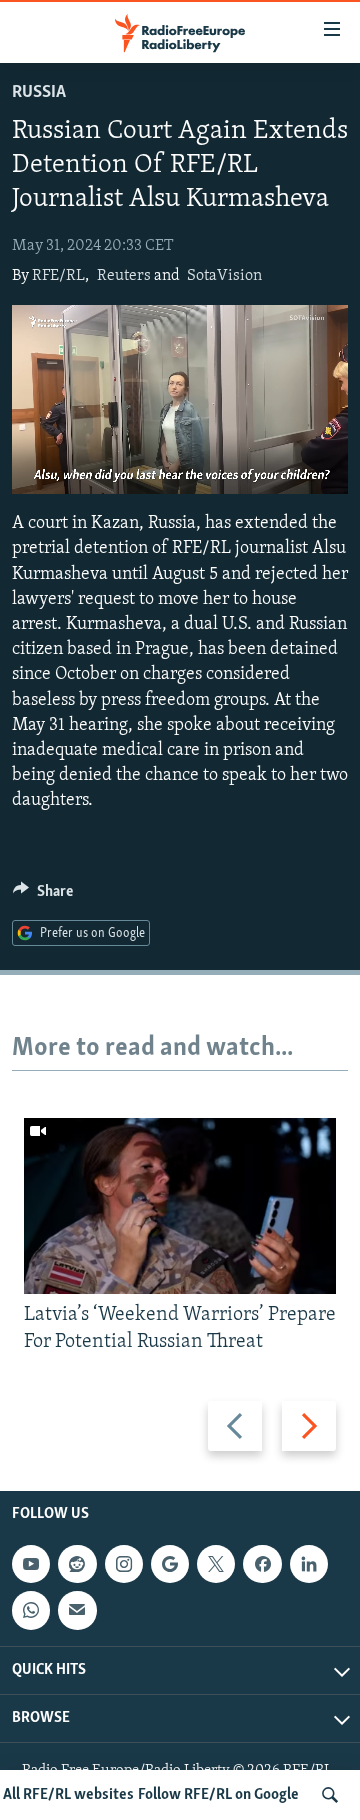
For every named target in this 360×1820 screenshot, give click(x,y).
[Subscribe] (77, 1610)
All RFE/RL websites (68, 1795)
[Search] (330, 1795)
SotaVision (224, 276)
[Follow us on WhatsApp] (31, 1610)
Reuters (124, 276)
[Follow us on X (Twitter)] (216, 1564)
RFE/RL (58, 276)
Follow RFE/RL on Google (218, 1795)
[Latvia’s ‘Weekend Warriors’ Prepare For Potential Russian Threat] (180, 1206)
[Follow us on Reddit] (77, 1564)
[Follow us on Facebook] (262, 1564)
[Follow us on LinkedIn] (309, 1564)
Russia (39, 93)
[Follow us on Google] (170, 1564)
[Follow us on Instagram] (124, 1564)
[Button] (43, 896)
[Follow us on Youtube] (31, 1564)
